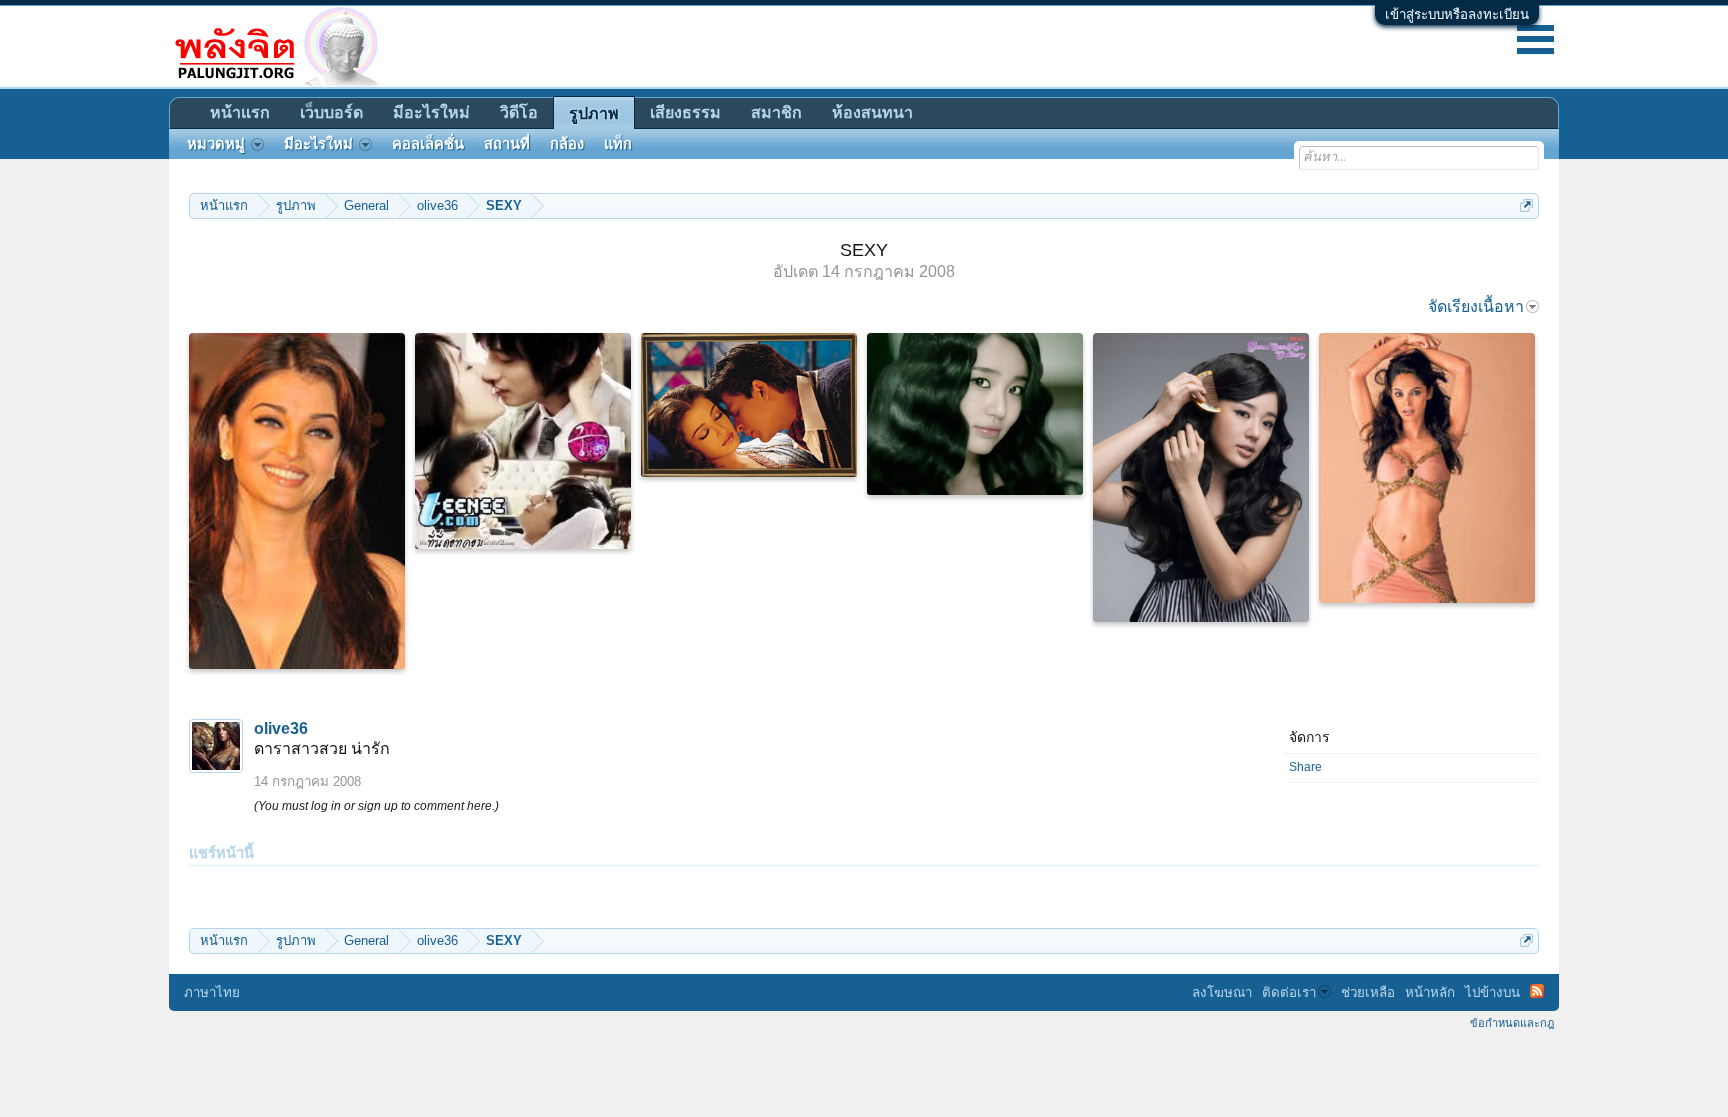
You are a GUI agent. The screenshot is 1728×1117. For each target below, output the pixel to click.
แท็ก (618, 144)
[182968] (975, 414)
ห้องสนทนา (872, 112)
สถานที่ (507, 144)
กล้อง (567, 144)
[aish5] (297, 501)
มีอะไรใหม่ (431, 112)
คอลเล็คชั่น (428, 144)
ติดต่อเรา (1289, 992)
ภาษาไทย (212, 992)
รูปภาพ (594, 113)
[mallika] (1427, 468)
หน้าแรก (240, 112)
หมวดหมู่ (216, 144)
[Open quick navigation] (1526, 205)
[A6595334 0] (749, 405)
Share (1305, 767)
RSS (1537, 991)
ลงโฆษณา (1222, 992)
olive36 (281, 728)
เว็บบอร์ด (331, 112)
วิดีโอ (519, 112)
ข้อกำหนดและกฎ (1512, 1023)
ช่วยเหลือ (1368, 992)
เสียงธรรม (685, 112)
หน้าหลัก (1430, 992)
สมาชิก (776, 112)
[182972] (1201, 477)
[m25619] (523, 441)
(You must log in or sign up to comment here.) (376, 806)
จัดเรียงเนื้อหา (1476, 306)
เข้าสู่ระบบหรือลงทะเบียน (1457, 14)
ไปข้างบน (1492, 992)
